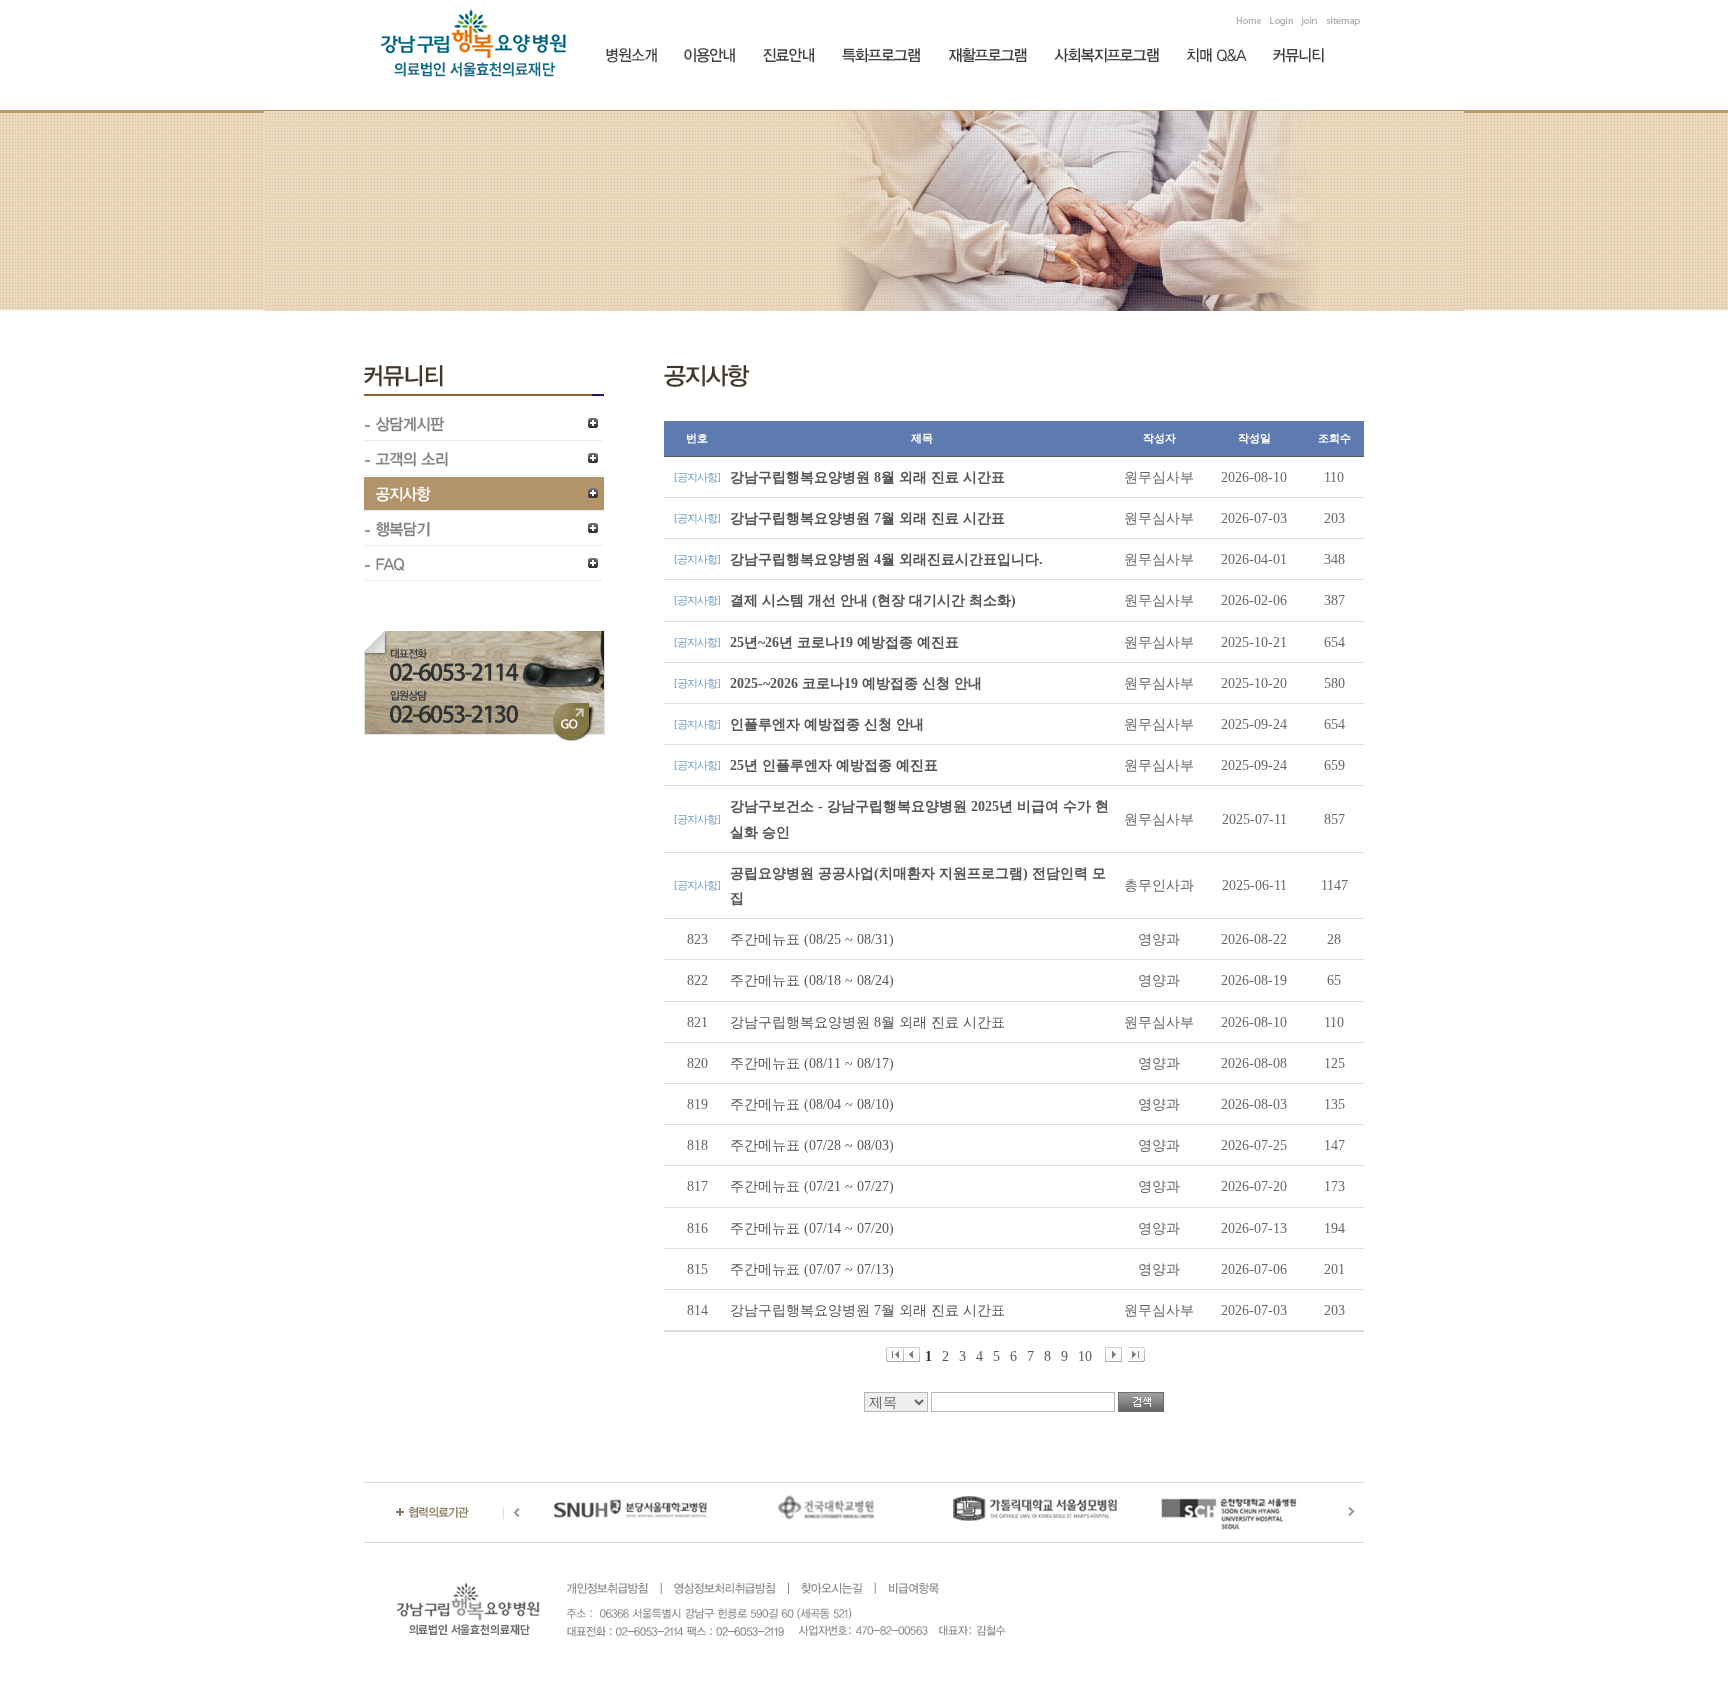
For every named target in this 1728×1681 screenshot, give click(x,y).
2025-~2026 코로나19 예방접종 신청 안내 (856, 683)
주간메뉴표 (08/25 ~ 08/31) (812, 939)
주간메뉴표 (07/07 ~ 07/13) (812, 1269)
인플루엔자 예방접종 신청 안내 (827, 724)
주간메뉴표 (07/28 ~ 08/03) (812, 1145)
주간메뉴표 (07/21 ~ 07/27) (812, 1186)
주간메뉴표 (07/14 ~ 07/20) (812, 1228)
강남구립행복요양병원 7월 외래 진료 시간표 (867, 518)
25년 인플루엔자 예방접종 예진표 (834, 765)
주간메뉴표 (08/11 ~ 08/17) (812, 1063)
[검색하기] (1141, 1402)
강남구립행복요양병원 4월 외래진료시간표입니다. (886, 559)
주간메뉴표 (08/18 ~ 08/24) (812, 980)
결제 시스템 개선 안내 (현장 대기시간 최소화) (873, 600)
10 (1085, 1355)
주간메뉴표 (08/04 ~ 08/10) (812, 1104)
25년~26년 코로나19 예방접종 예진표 (844, 642)
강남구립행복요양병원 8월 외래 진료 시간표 (867, 477)
